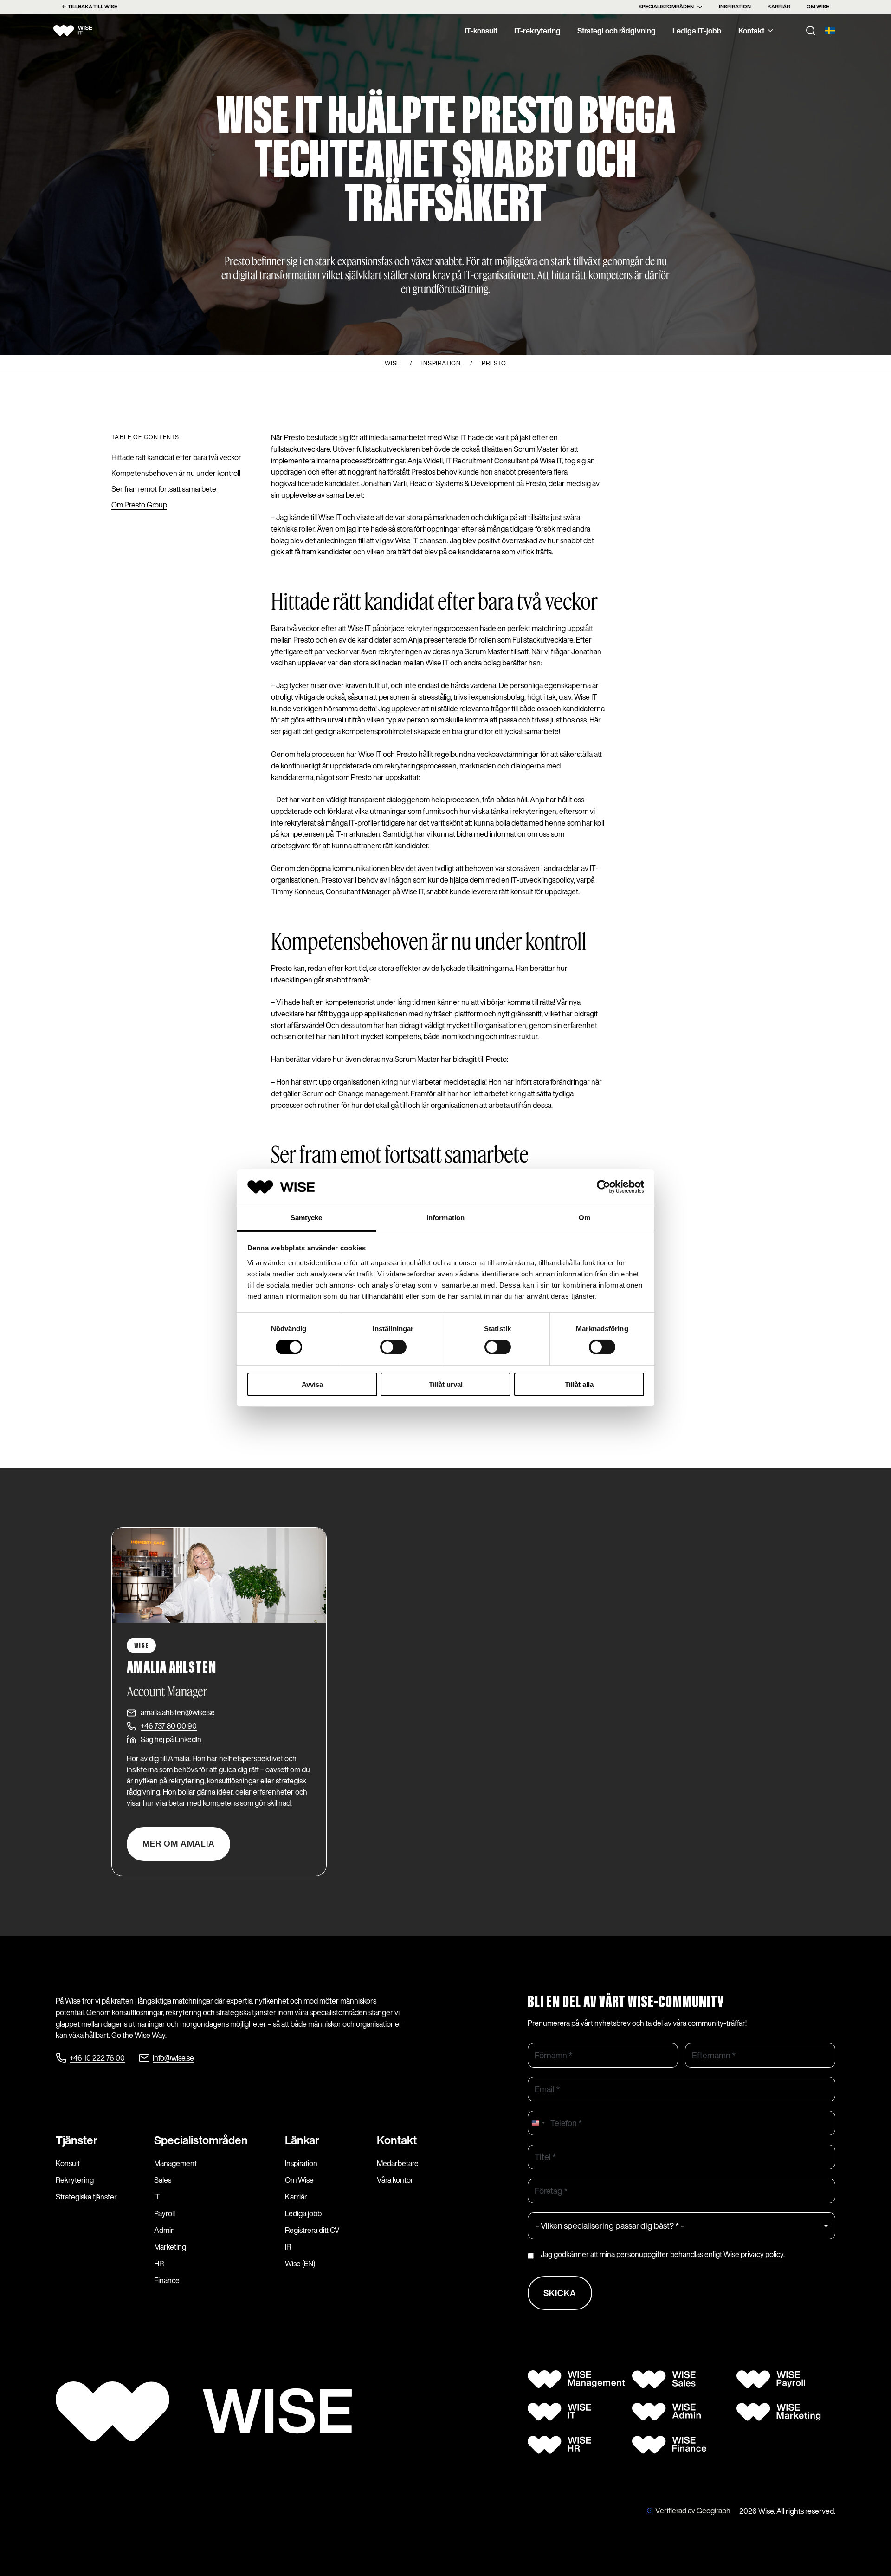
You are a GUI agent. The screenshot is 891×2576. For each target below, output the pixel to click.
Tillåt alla (579, 1384)
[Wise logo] (84, 31)
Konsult (68, 2163)
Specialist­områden (201, 2140)
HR (159, 2264)
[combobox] (538, 2123)
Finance (167, 2280)
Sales (163, 2180)
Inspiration (735, 7)
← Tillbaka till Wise (90, 7)
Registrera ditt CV (312, 2230)
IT (157, 2197)
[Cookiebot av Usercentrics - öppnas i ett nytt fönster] (604, 1187)
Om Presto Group (139, 505)
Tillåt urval (446, 1384)
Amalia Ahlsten (171, 1668)
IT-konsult (481, 31)
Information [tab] (445, 1218)
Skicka (560, 2293)
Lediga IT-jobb (697, 31)
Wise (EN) (300, 2264)
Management (175, 2163)
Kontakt (751, 31)
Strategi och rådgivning (617, 31)
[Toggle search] (811, 31)
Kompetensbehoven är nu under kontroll (176, 473)
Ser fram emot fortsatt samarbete (164, 489)
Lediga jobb (303, 2213)
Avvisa (312, 1384)
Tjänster (77, 2140)
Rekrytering (75, 2180)
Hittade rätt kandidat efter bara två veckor (176, 457)
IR (288, 2247)
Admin (165, 2230)
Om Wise (818, 7)
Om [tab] (584, 1218)
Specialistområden (666, 7)
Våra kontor (395, 2180)
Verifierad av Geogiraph (693, 2511)
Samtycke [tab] (307, 1218)
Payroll (165, 2213)
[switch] (393, 1347)
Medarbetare (398, 2163)
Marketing (170, 2247)
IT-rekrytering (537, 31)
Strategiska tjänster (86, 2197)
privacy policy (762, 2254)
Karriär (779, 7)
